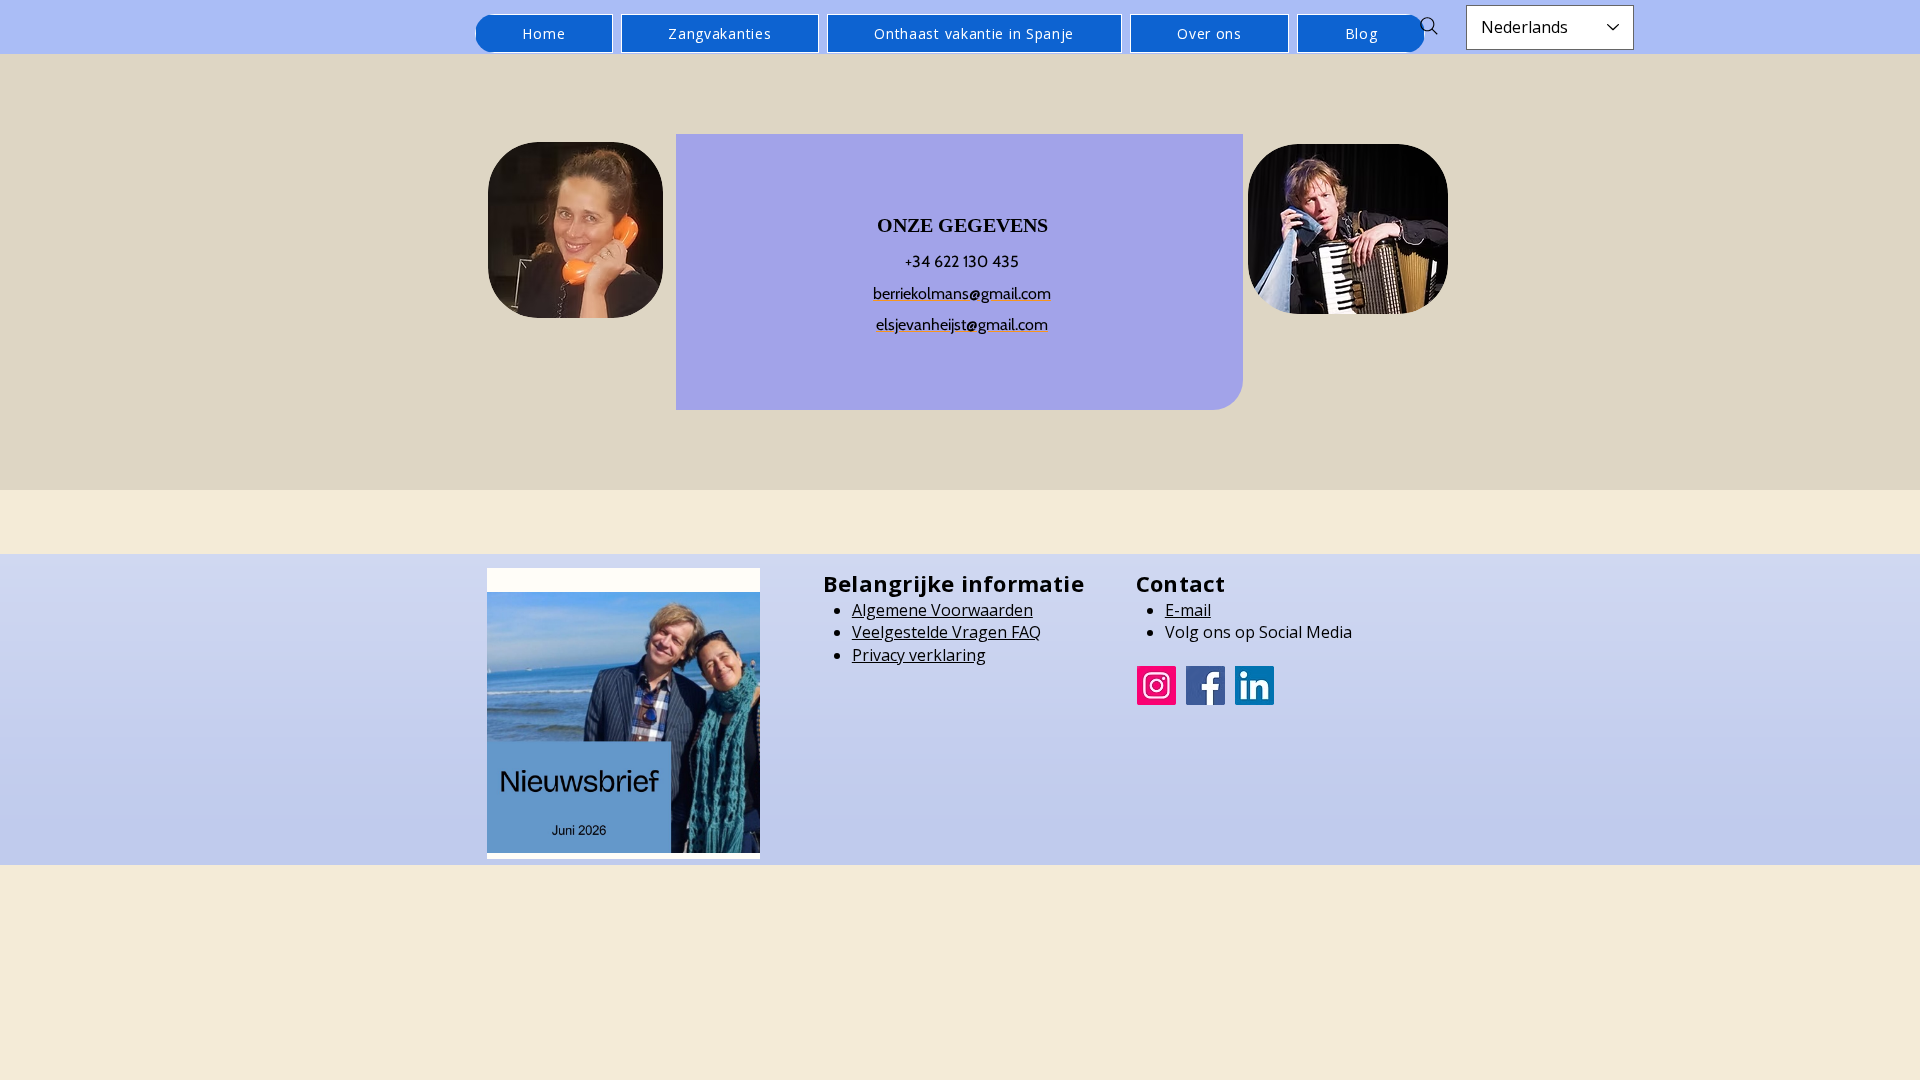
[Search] (1429, 26)
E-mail (1188, 610)
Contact (1181, 583)
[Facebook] (1205, 685)
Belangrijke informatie (953, 583)
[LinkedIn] (1254, 685)
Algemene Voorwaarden (942, 610)
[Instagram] (1156, 685)
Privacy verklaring (919, 655)
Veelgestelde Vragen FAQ (946, 632)
